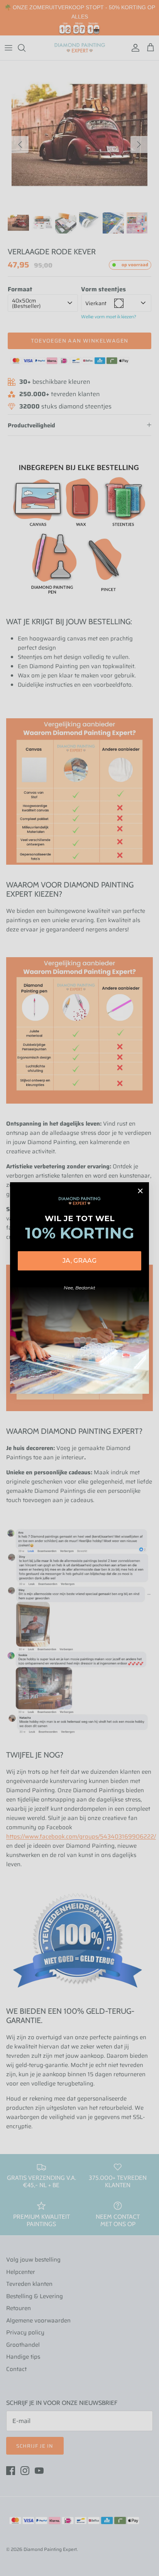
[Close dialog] (140, 1191)
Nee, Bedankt (79, 1288)
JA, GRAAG (79, 1261)
